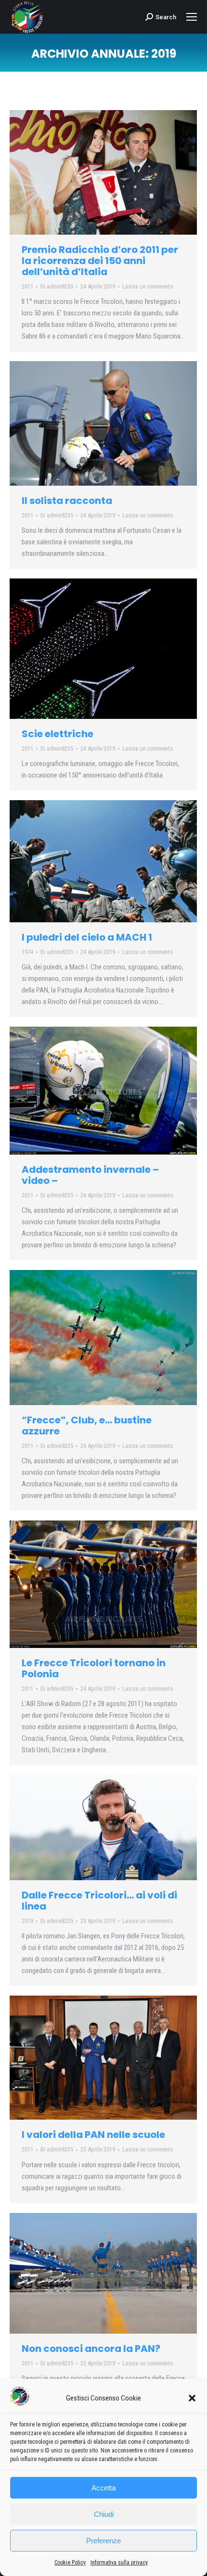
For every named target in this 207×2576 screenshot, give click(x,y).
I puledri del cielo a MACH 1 (87, 937)
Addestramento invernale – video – (90, 1175)
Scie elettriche (58, 734)
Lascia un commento (148, 286)
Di (57, 286)
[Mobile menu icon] (192, 17)
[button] (192, 2398)
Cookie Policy (70, 2563)
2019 (27, 1921)
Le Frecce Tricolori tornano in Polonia (94, 1668)
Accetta (103, 2488)
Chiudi (104, 2514)
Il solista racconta (67, 501)
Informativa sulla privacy (119, 2563)
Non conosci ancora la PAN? (91, 2349)
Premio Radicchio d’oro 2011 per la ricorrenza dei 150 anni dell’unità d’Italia (100, 261)
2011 (27, 286)
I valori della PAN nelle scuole (93, 2135)
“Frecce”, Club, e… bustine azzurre (87, 1426)
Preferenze (103, 2541)
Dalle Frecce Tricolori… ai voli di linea (99, 1901)
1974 (27, 952)
